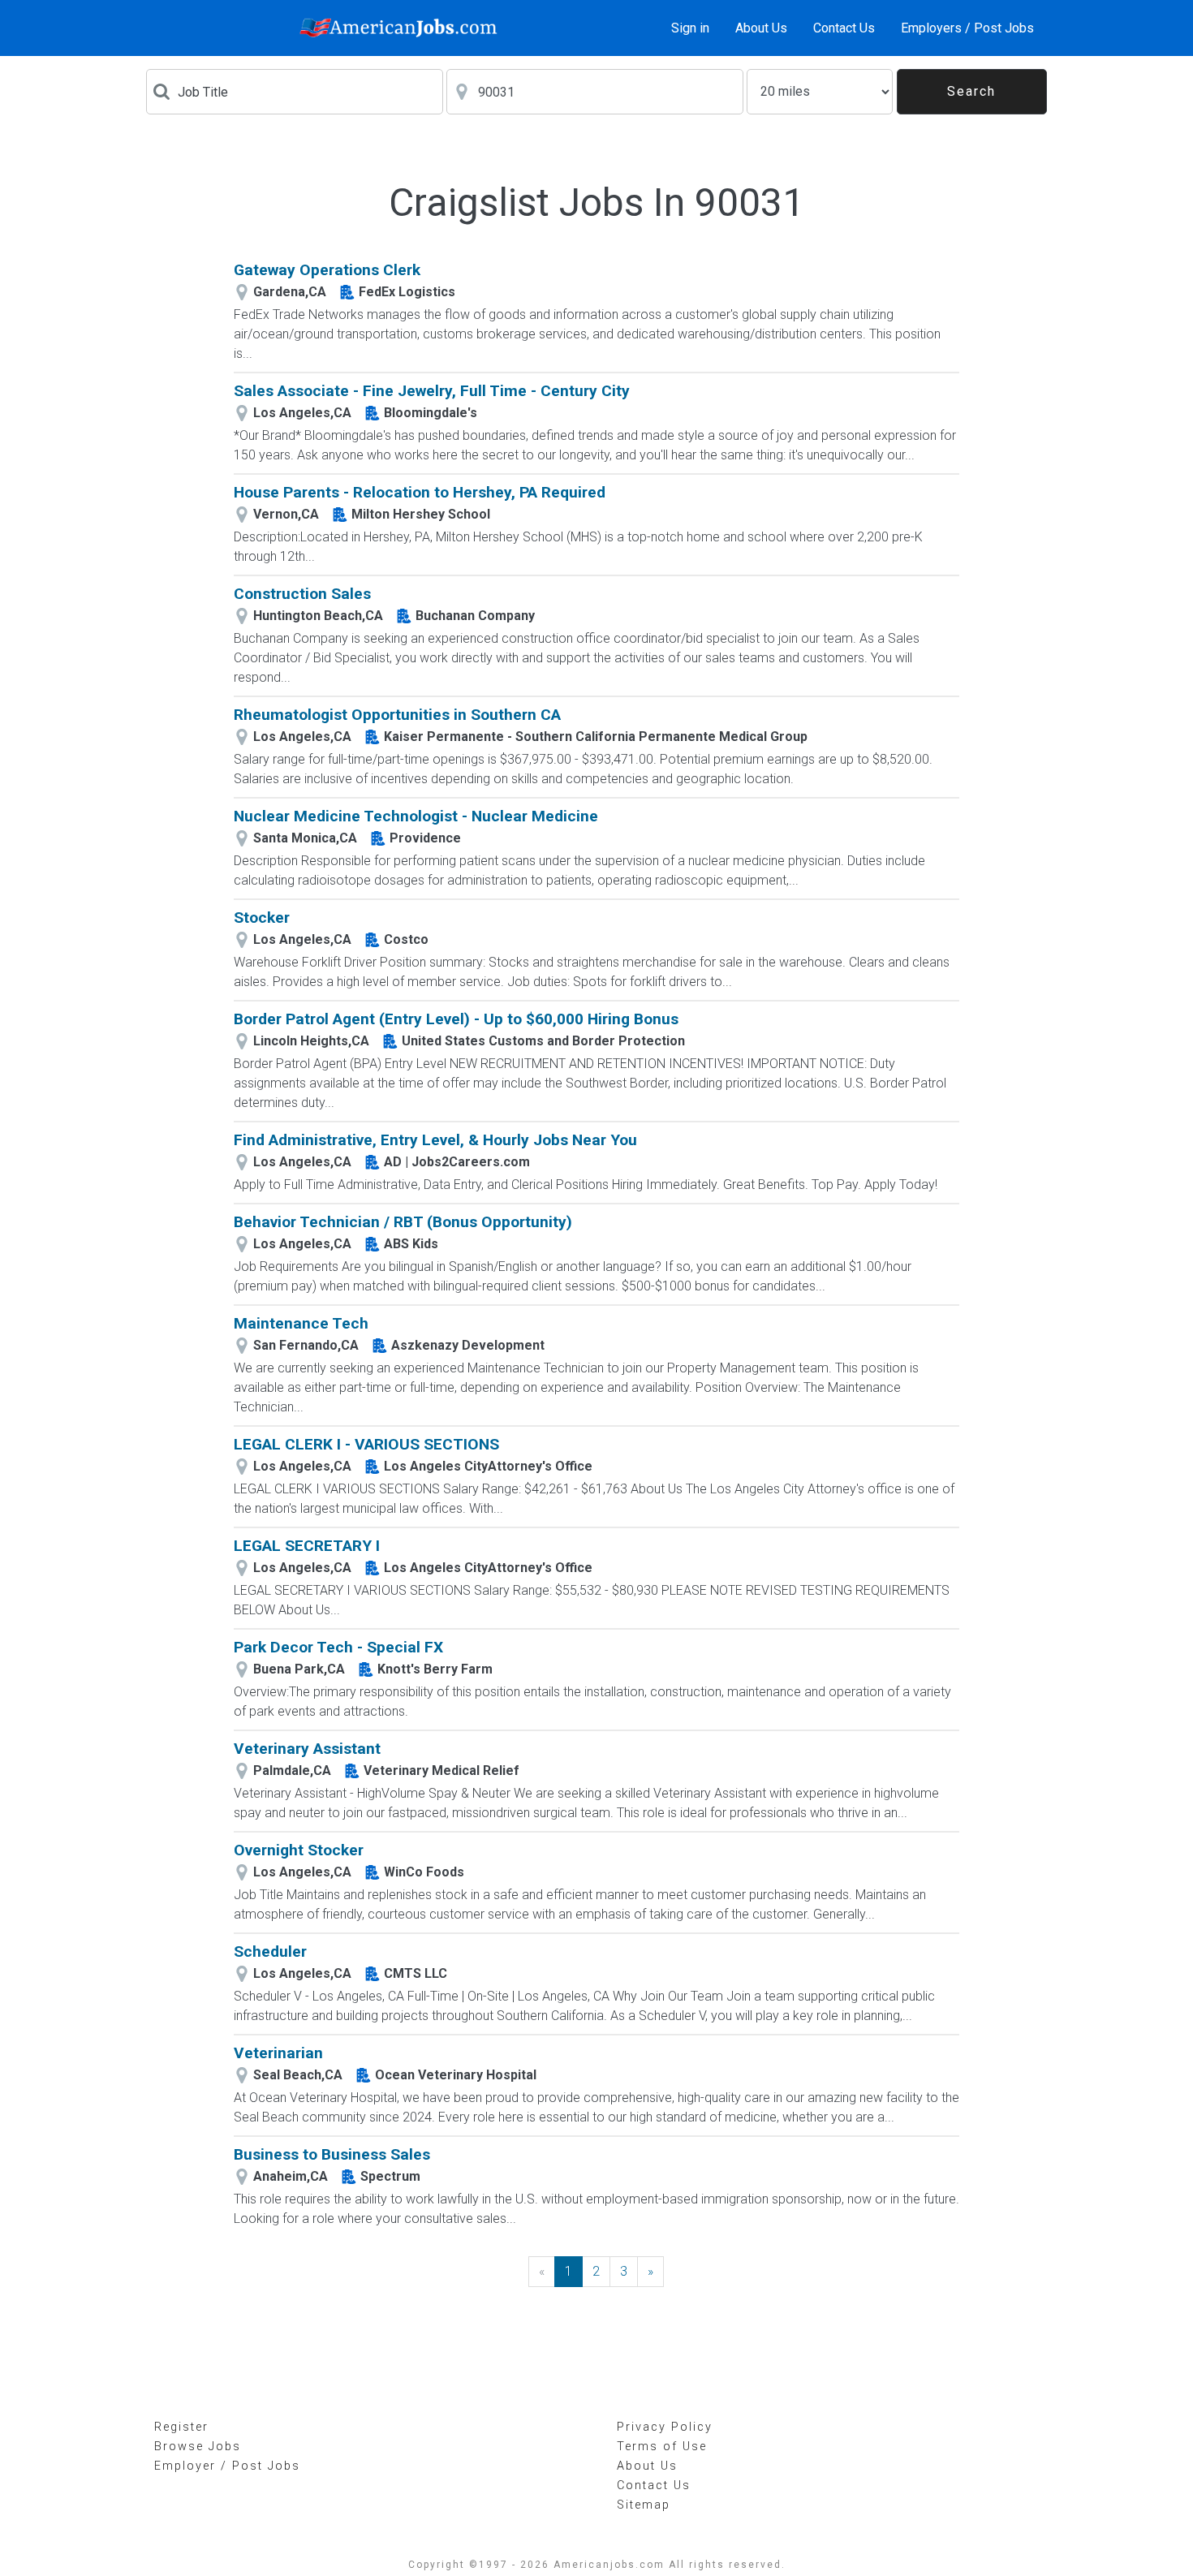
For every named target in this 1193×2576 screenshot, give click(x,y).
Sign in (690, 28)
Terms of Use (662, 2447)
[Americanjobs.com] (403, 28)
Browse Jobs (198, 2447)
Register (181, 2427)
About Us (761, 28)
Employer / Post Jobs (227, 2466)
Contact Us (844, 28)
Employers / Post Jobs (967, 28)
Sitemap (644, 2505)
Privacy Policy (665, 2427)
